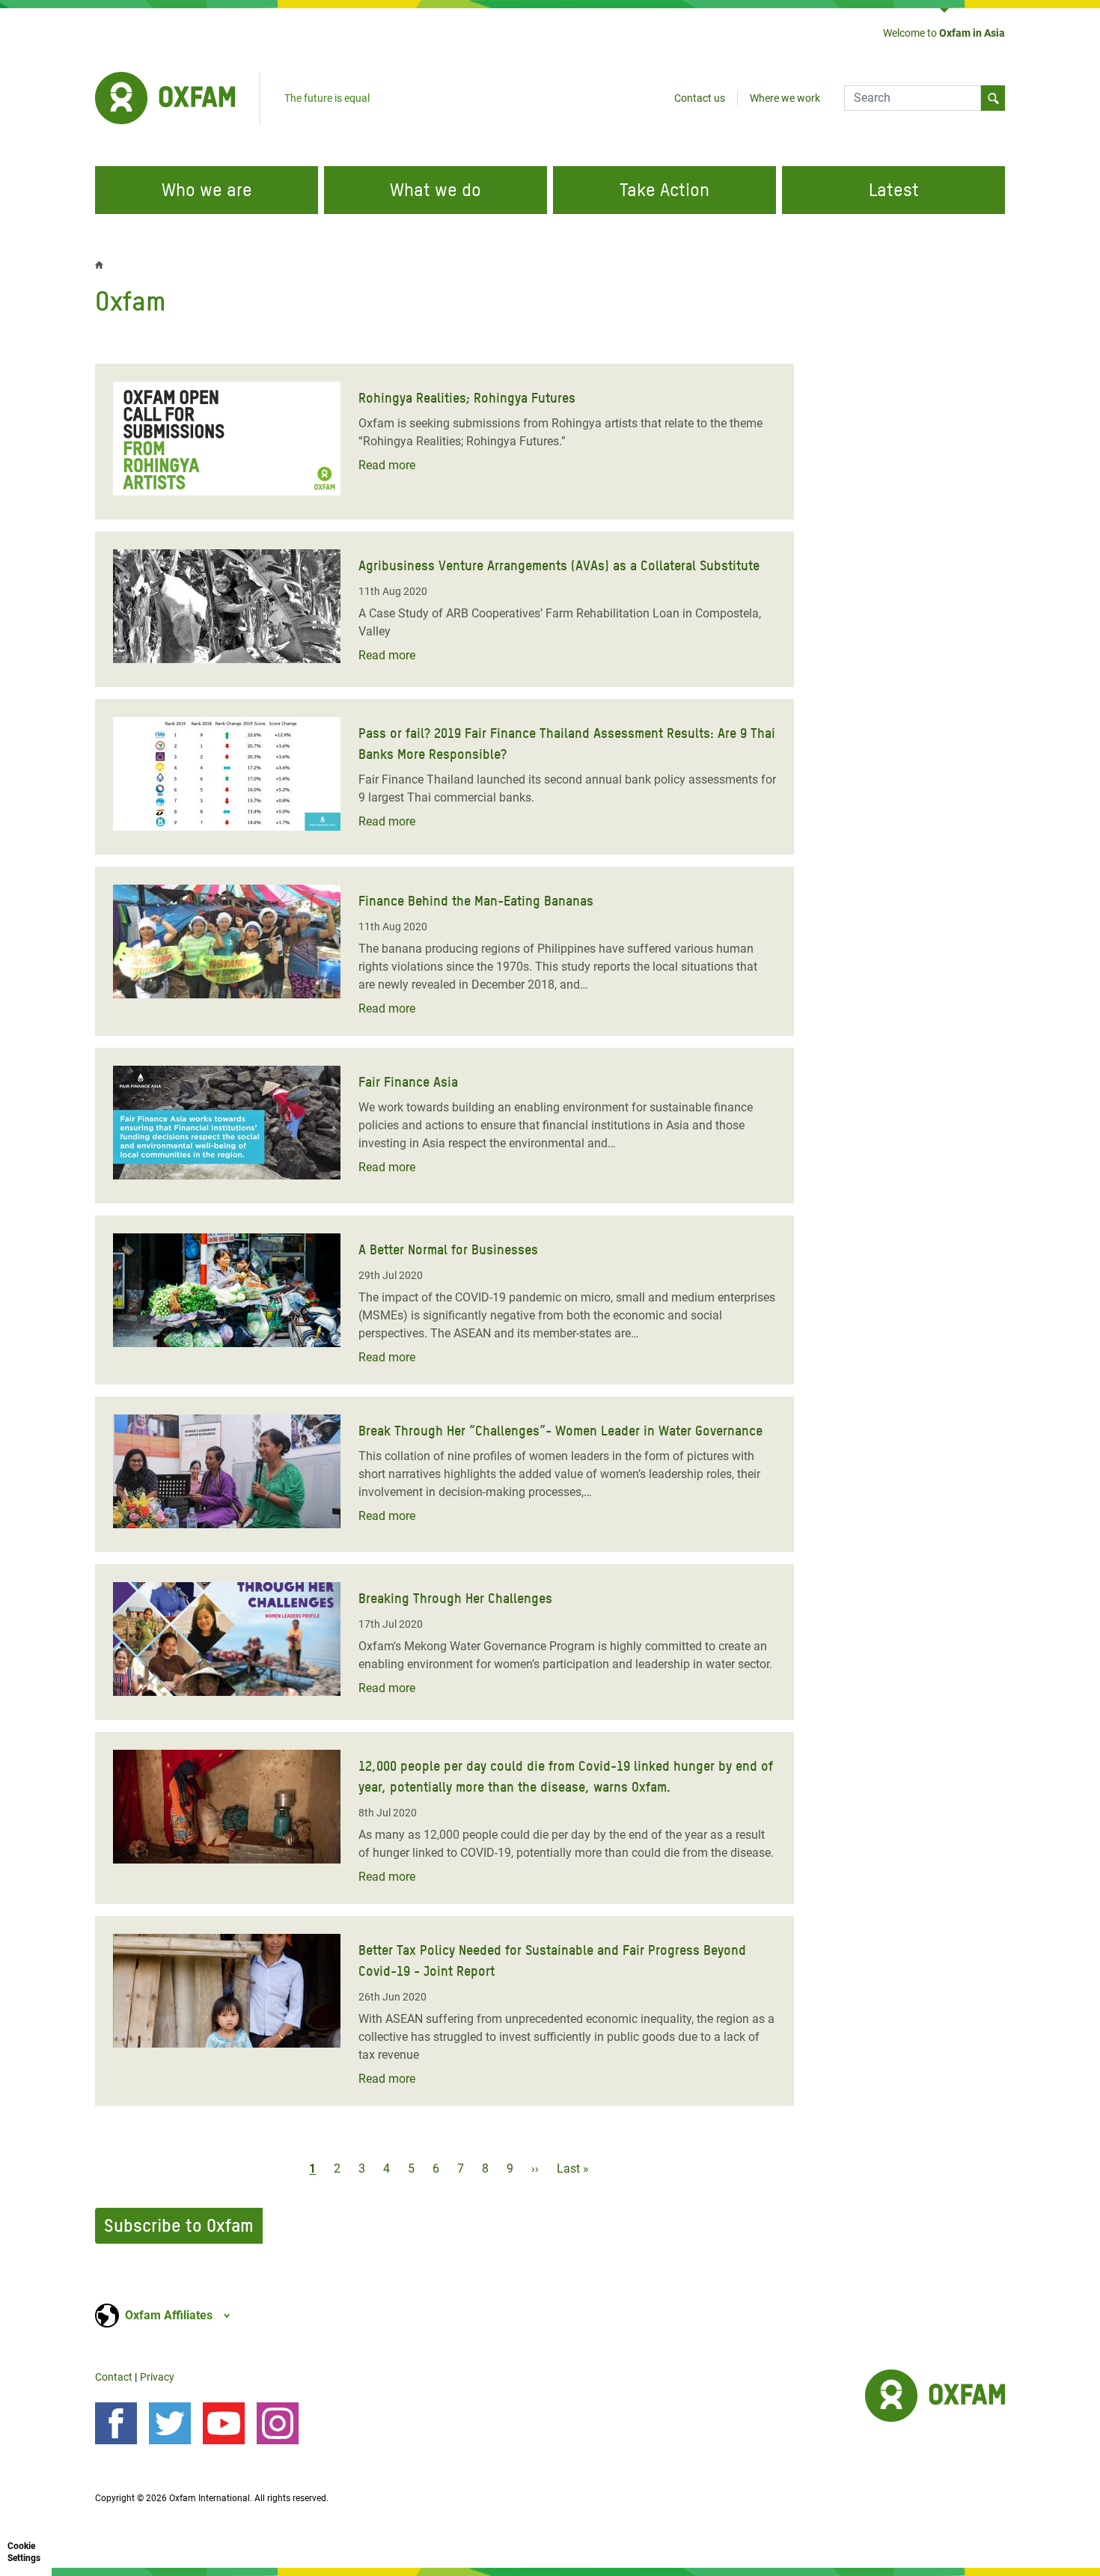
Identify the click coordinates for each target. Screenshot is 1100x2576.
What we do (436, 190)
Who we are (207, 190)
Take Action (664, 190)
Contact (114, 2377)
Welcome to (944, 33)
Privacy (157, 2377)
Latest (894, 190)
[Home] (165, 98)
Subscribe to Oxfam (179, 2225)
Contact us (700, 98)
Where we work (785, 98)
